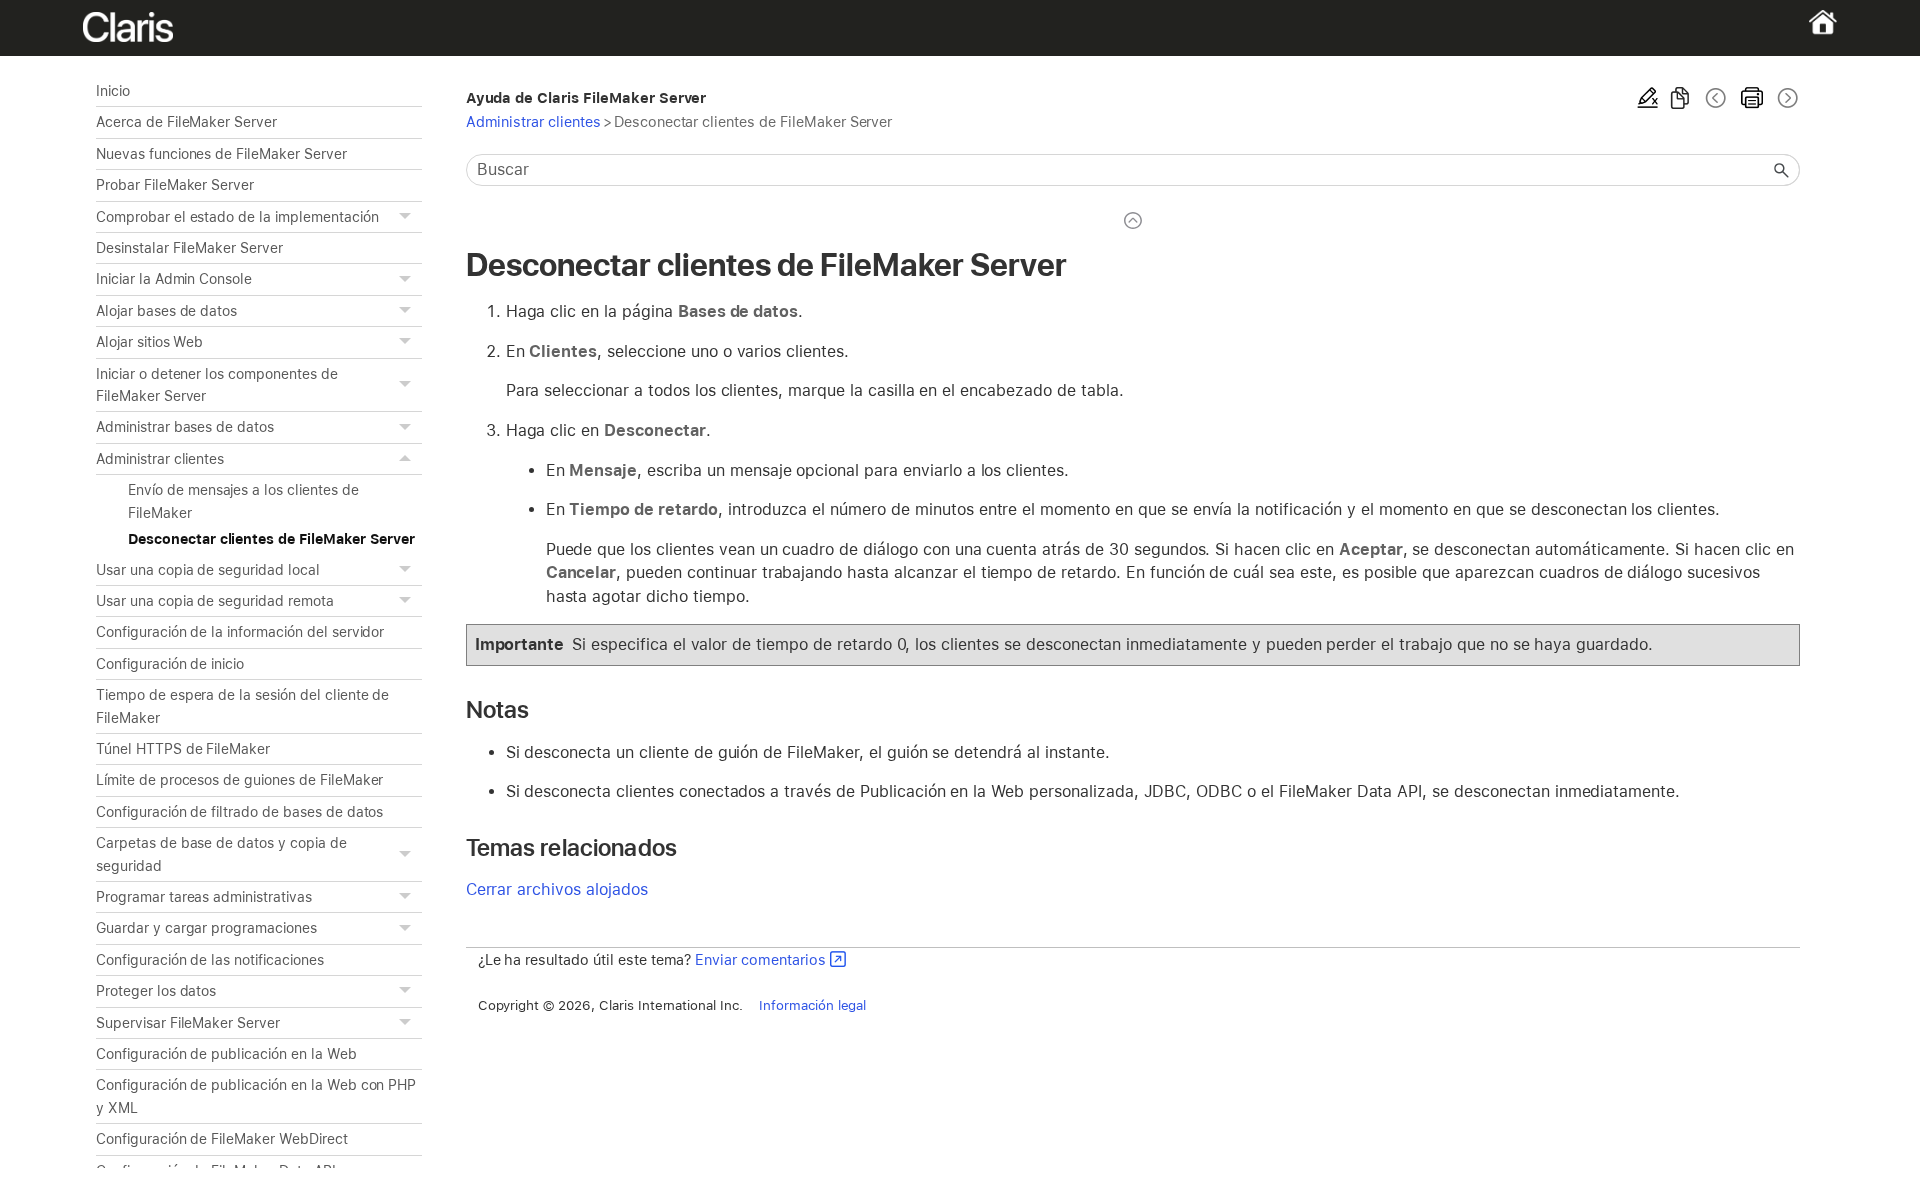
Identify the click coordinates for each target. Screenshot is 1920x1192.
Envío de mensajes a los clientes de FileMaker (243, 501)
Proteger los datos (156, 991)
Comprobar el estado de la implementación (237, 217)
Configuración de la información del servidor (240, 632)
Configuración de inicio (170, 664)
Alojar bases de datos (166, 311)
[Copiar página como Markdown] (1680, 98)
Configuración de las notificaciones (210, 960)
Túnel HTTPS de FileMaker (183, 749)
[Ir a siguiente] (1786, 98)
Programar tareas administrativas (204, 897)
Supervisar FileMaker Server (188, 1023)
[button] (408, 217)
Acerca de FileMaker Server (186, 122)
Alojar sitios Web (149, 342)
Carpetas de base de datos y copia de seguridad (221, 854)
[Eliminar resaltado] (1648, 98)
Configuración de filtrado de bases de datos (239, 812)
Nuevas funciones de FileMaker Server (221, 154)
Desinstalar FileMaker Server (189, 248)
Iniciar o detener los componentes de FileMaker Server (217, 385)
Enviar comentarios (760, 959)
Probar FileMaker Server (175, 185)
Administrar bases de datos (185, 427)
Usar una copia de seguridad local (208, 570)
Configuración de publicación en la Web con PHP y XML (256, 1096)
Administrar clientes (160, 459)
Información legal (812, 1005)
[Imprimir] (1752, 98)
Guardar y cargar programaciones (206, 928)
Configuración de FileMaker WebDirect (222, 1139)
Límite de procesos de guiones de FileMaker (239, 780)
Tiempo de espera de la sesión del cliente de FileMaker (242, 706)
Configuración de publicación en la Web (226, 1054)
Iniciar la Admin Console (174, 279)
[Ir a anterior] (1716, 98)
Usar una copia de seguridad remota (215, 601)
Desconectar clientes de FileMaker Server (271, 539)
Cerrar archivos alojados (557, 889)
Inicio (113, 91)
